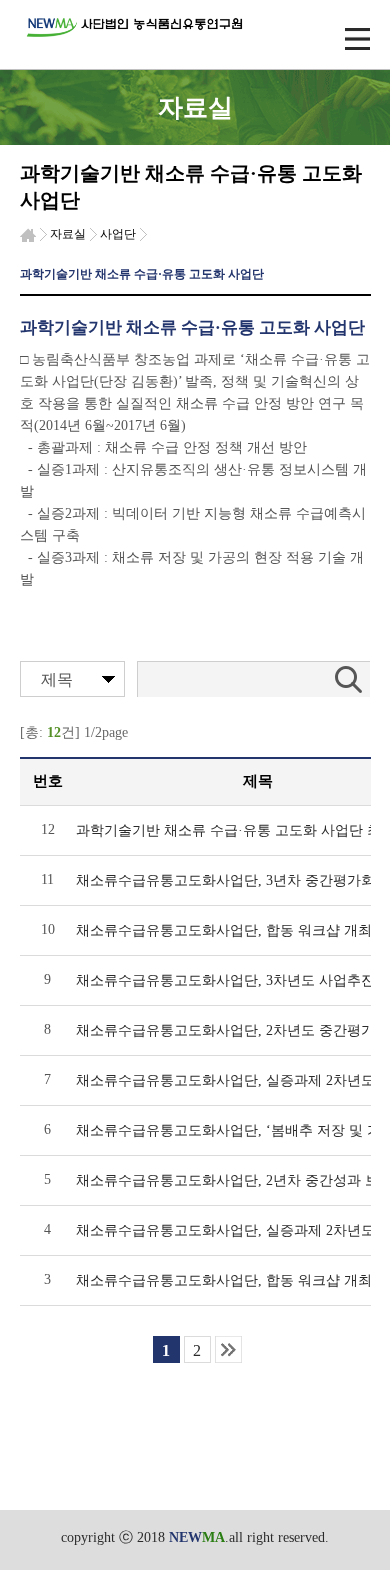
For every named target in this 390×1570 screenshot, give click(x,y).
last (228, 1349)
